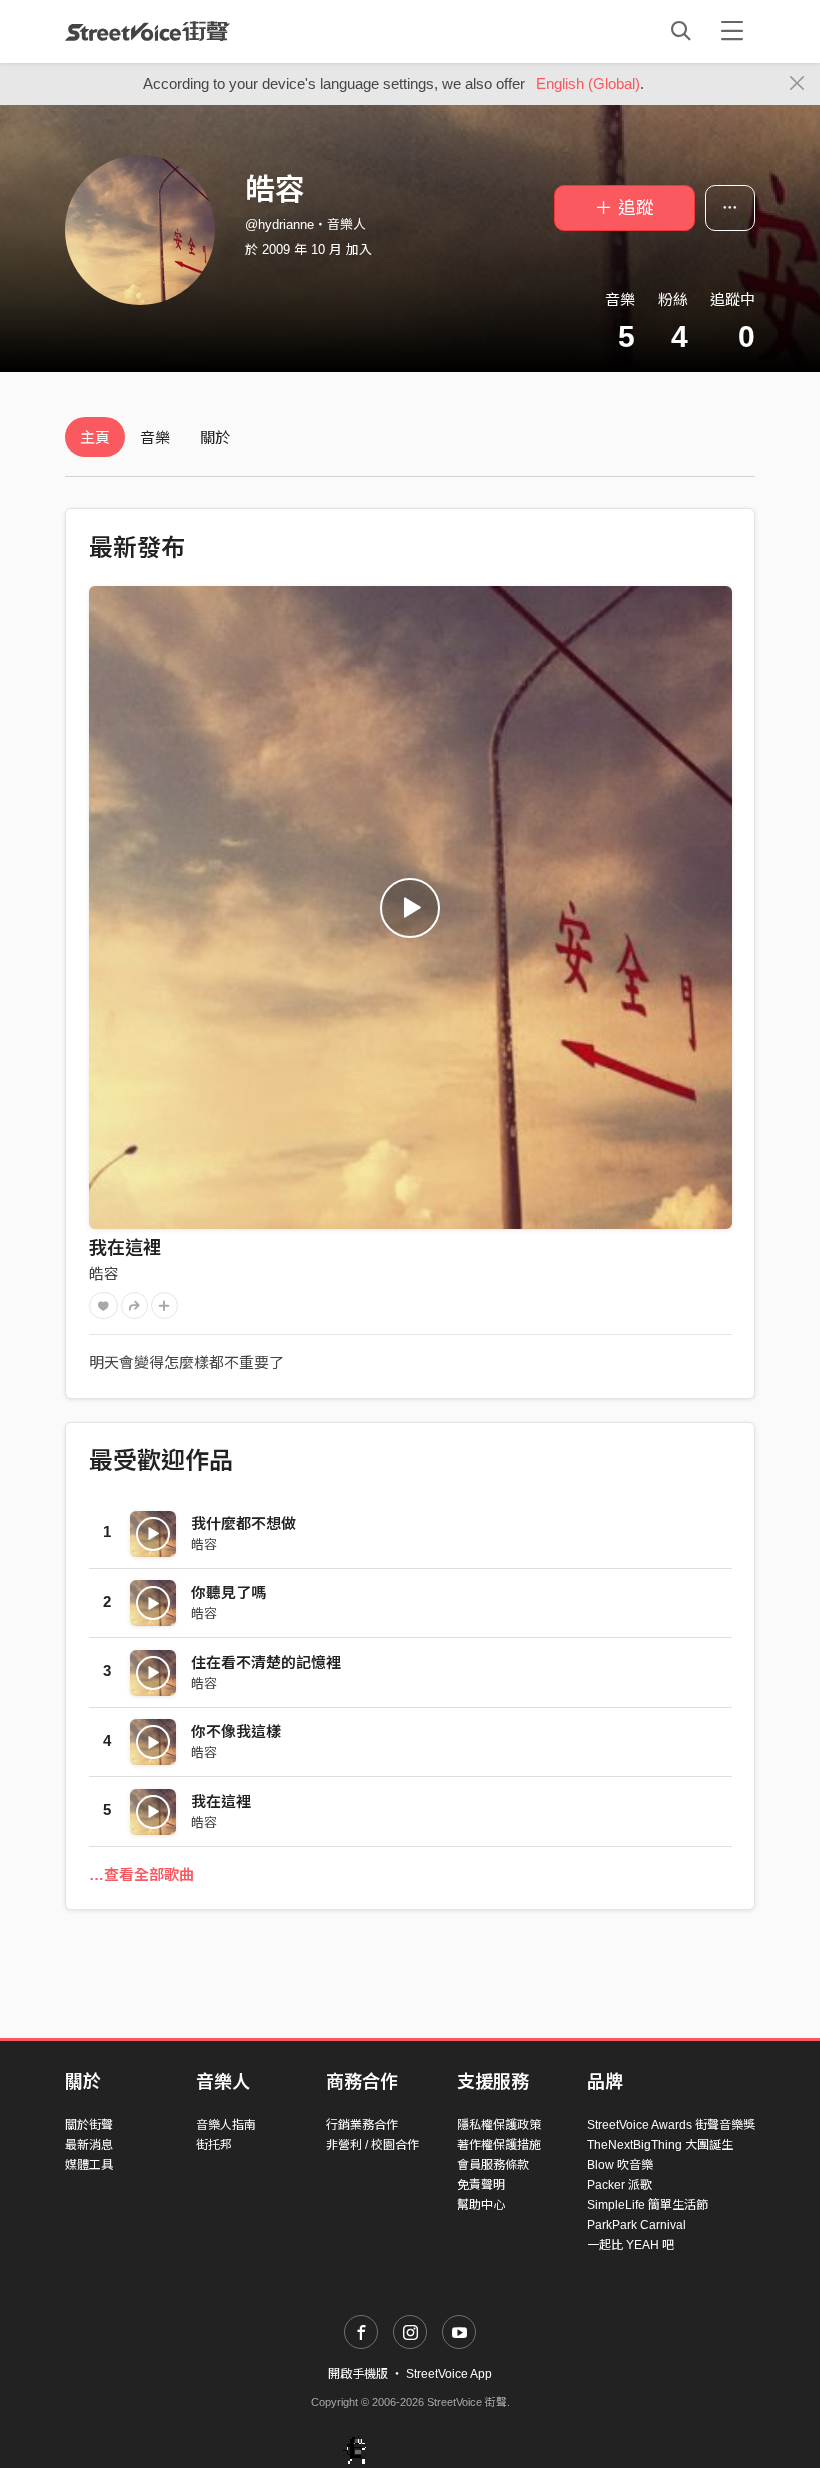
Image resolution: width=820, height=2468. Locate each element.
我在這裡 (125, 1248)
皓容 (104, 1273)
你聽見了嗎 (228, 1592)
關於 (215, 437)
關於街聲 (89, 2125)
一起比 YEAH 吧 (630, 2245)
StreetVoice (147, 31)
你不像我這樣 (236, 1731)
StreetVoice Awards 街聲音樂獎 (671, 2125)
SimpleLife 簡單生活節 (647, 2205)
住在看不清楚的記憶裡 (266, 1662)
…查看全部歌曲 (141, 1874)
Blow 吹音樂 (620, 2165)
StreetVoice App (449, 2374)
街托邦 (214, 2145)
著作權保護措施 (499, 2145)
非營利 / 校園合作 (372, 2145)
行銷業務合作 (362, 2125)
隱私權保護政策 (499, 2125)
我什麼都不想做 (243, 1523)
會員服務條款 (493, 2165)
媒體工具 (89, 2165)
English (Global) (588, 83)
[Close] (797, 84)
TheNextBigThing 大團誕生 (660, 2145)
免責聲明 (481, 2185)
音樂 (155, 437)
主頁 (95, 437)
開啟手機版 (358, 2374)
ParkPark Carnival (636, 2225)
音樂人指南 (226, 2125)
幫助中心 (481, 2205)
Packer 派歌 (619, 2185)
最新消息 (89, 2145)
